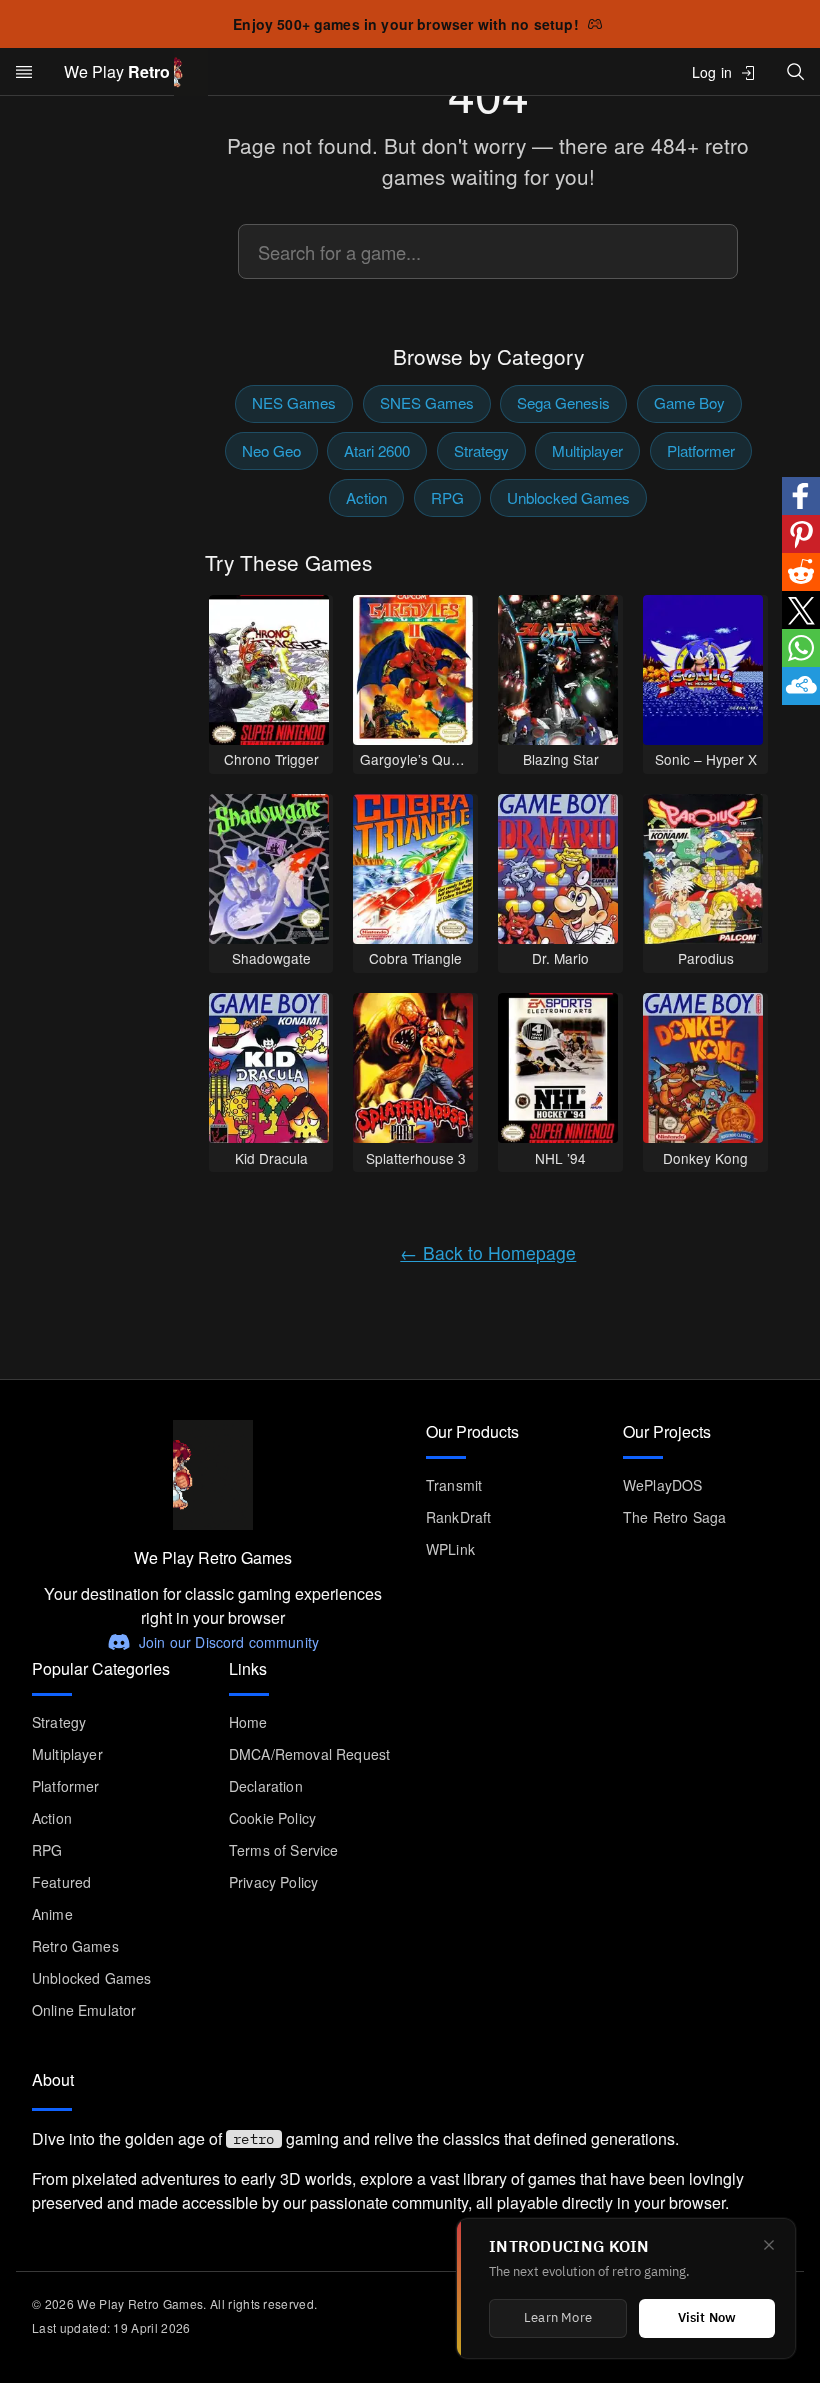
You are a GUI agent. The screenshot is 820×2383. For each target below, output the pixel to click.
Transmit (454, 1485)
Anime (52, 1914)
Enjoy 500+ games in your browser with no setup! (406, 24)
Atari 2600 (377, 450)
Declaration (266, 1786)
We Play (117, 71)
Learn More (558, 2318)
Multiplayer (587, 450)
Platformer (701, 450)
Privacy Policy (273, 1882)
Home (248, 1722)
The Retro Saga (674, 1517)
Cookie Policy (272, 1818)
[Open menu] (24, 72)
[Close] (769, 2245)
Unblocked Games (568, 497)
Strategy (481, 450)
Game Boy (689, 402)
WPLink (450, 1549)
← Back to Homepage (488, 1252)
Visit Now (707, 2318)
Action (366, 497)
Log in (712, 72)
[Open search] (796, 71)
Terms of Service (284, 1850)
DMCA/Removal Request (309, 1754)
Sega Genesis (563, 402)
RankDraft (458, 1517)
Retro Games (75, 1946)
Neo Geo (271, 450)
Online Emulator (84, 2010)
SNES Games (427, 402)
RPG (447, 497)
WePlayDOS (662, 1485)
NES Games (294, 402)
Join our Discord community (229, 1642)
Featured (61, 1882)
